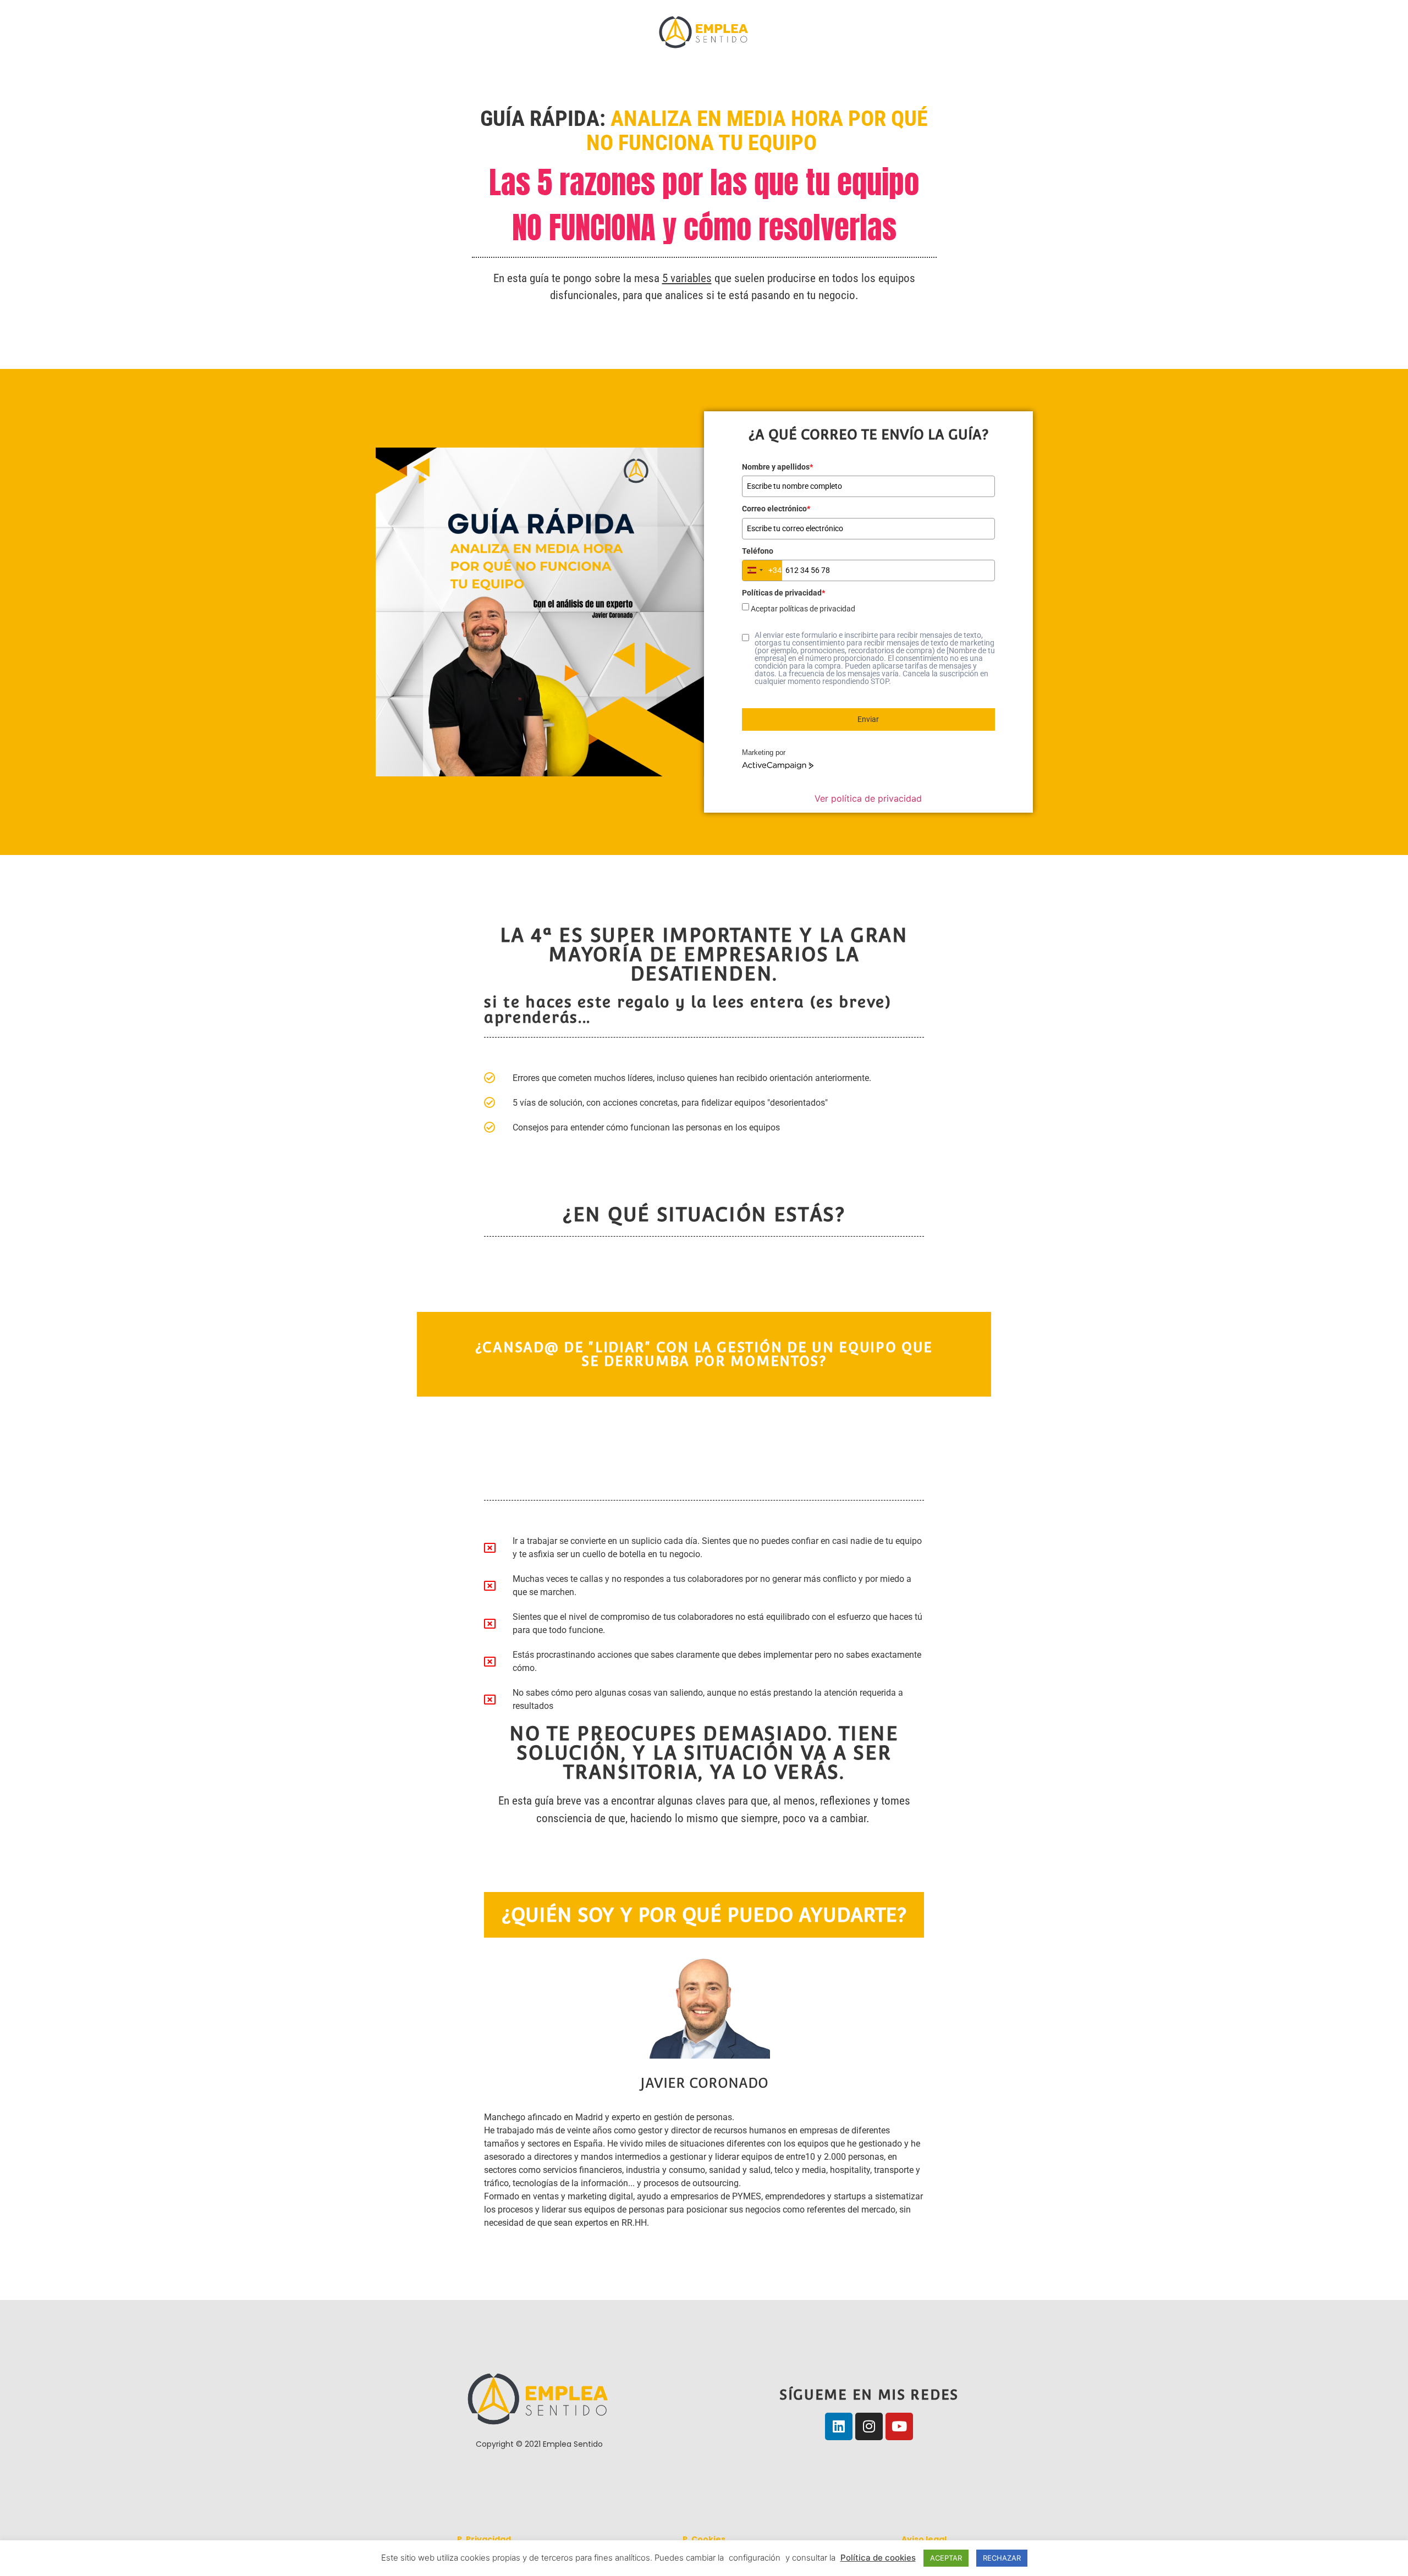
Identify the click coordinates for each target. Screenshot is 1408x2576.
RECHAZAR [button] (1002, 2558)
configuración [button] (755, 2558)
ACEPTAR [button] (946, 2558)
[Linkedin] (839, 2426)
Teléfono (758, 551)
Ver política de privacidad (868, 798)
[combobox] (762, 570)
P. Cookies (704, 2539)
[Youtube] (899, 2426)
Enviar (868, 719)
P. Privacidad (484, 2539)
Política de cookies (878, 2558)
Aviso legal (924, 2539)
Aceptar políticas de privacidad (803, 609)
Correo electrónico (776, 509)
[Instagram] (869, 2426)
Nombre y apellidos (777, 467)
